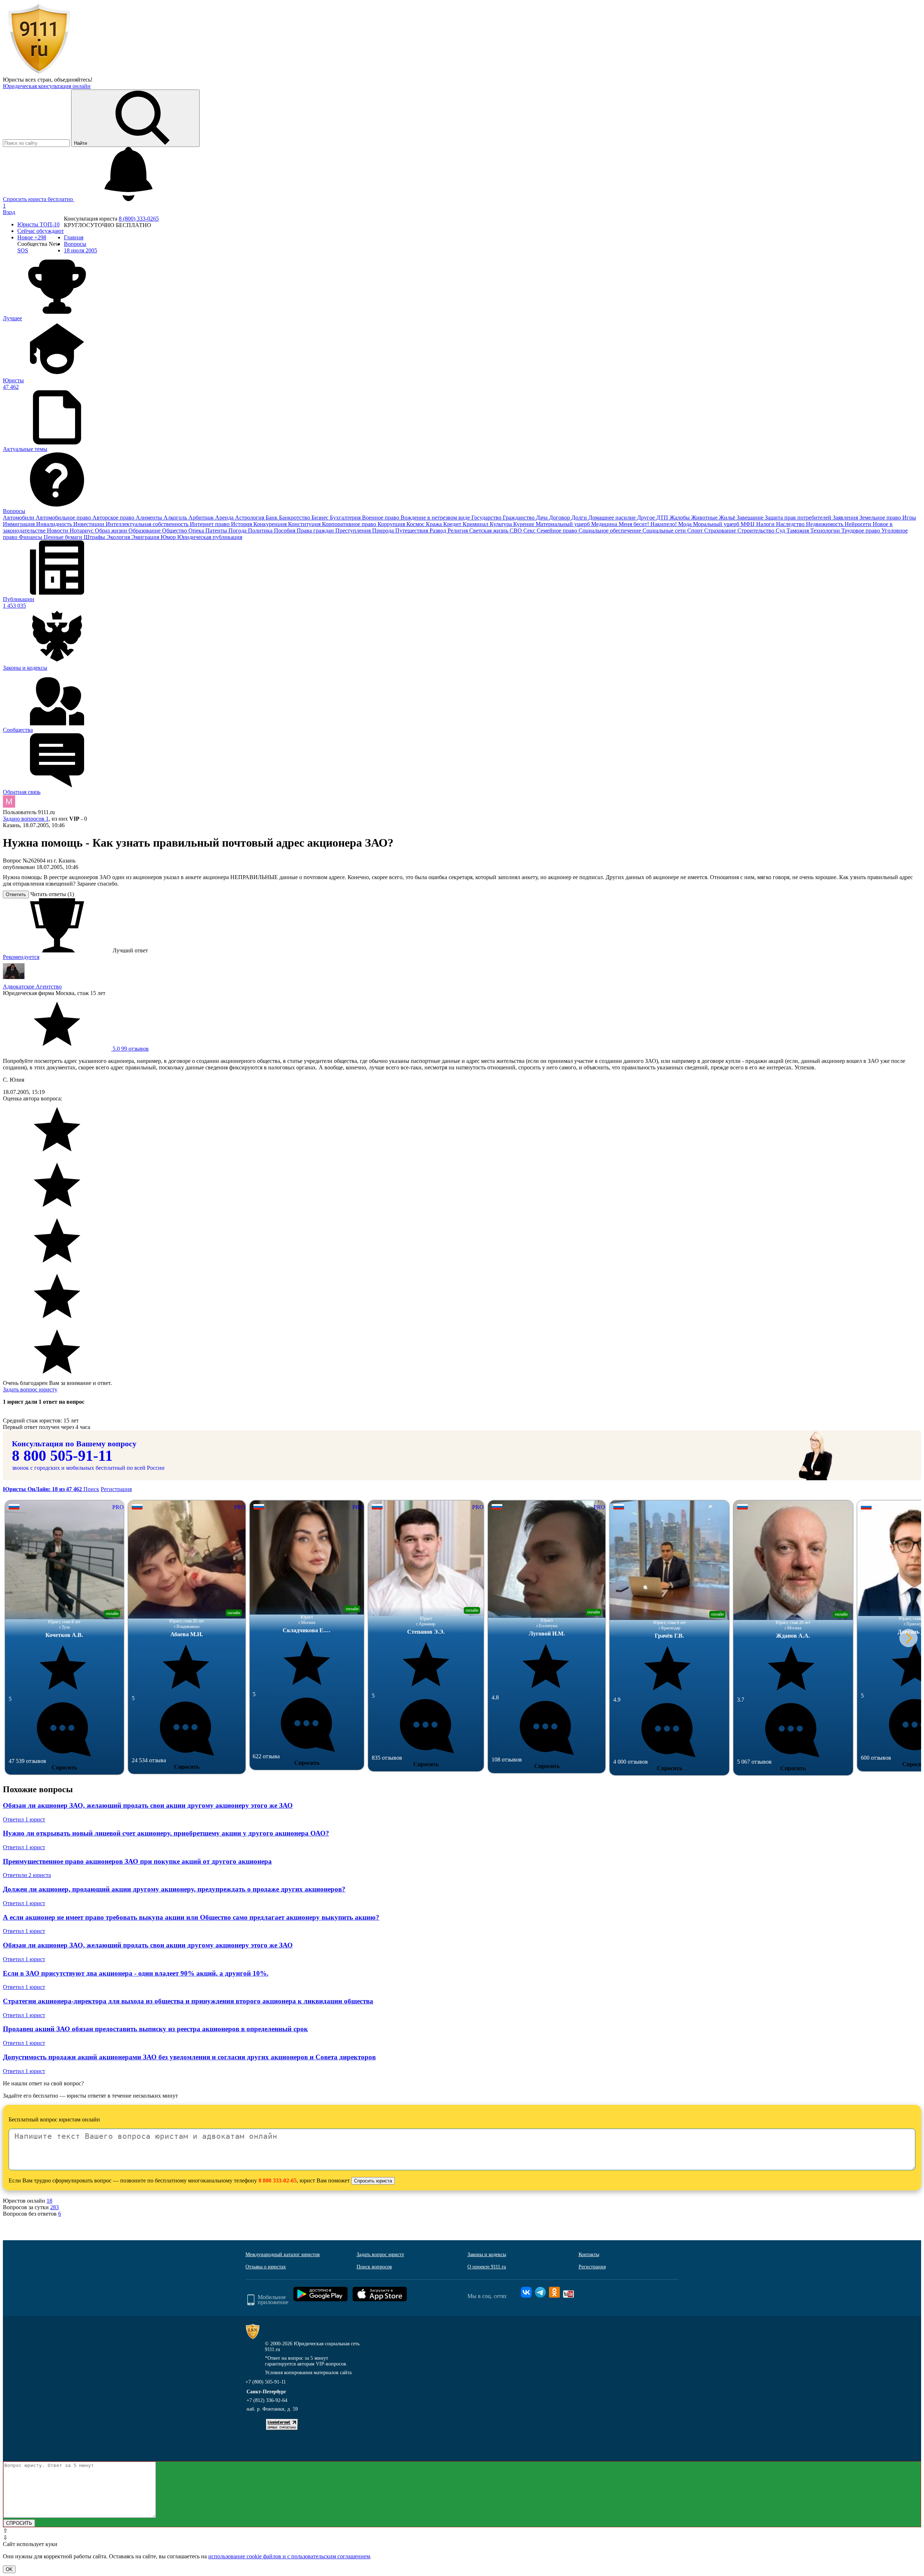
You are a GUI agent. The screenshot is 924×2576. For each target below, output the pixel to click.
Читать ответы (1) (52, 894)
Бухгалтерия (346, 518)
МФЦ (748, 524)
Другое (647, 518)
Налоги (766, 524)
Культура (502, 524)
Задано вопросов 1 (26, 819)
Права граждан (316, 531)
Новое (32, 237)
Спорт (696, 531)
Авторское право (114, 518)
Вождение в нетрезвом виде (436, 518)
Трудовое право (861, 531)
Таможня (798, 531)
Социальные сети (665, 531)
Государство (487, 518)
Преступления (354, 531)
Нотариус (82, 531)
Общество (175, 531)
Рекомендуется (21, 957)
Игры (909, 518)
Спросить (64, 1767)
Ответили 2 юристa (27, 1875)
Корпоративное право (350, 524)
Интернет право (210, 524)
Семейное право (558, 531)
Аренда (225, 518)
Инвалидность (55, 524)
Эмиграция (146, 537)
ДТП (663, 518)
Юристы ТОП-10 (38, 224)
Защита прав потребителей (799, 518)
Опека (197, 531)
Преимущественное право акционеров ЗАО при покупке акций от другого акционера (137, 1861)
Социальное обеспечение (611, 531)
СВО (517, 531)
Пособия (285, 531)
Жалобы (680, 518)
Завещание (751, 518)
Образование (145, 531)
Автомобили (19, 518)
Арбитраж (202, 518)
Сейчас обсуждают (41, 231)
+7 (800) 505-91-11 (266, 2382)
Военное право (381, 518)
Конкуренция (271, 524)
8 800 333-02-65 (278, 2180)
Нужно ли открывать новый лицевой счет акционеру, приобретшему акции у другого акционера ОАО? (166, 1833)
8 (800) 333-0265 (139, 219)
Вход (9, 212)
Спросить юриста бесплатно (39, 199)
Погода (238, 531)
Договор (560, 518)
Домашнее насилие (613, 518)
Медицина (605, 524)
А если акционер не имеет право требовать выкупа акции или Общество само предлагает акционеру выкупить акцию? (191, 1917)
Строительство (757, 531)
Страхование (721, 531)
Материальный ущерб (563, 524)
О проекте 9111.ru (487, 2267)
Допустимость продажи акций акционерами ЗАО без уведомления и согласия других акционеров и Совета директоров (189, 2057)
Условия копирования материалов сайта (308, 2373)
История (242, 524)
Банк (272, 518)
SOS (23, 250)
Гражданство (519, 518)
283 (55, 2207)
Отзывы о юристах (266, 2267)
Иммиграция (19, 524)
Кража (435, 524)
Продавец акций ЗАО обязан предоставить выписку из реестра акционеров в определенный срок (155, 2029)
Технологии (826, 531)
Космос (416, 524)
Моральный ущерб (717, 524)
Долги (580, 518)
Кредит (453, 524)
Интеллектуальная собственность (148, 524)
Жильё (728, 518)
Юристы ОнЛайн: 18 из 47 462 (43, 1489)
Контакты (589, 2254)
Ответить (16, 894)
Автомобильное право (64, 518)
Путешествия (412, 531)
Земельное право (881, 518)
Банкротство (295, 518)
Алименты (150, 518)
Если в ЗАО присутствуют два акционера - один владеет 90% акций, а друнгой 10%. (136, 1973)
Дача (542, 518)
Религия (458, 531)
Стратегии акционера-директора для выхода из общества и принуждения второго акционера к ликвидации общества (188, 2001)
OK (9, 2569)
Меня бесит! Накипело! (648, 524)
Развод (439, 531)
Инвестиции (90, 524)
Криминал (476, 524)
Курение (524, 524)
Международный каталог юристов (283, 2254)
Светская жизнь (489, 531)
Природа (384, 531)
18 (49, 2201)
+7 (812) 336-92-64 (267, 2400)
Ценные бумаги (64, 537)
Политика (261, 531)
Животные (705, 518)
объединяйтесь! (73, 80)
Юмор (169, 537)
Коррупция (392, 524)
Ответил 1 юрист (24, 1819)
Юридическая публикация (210, 537)
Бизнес (321, 518)
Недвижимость (825, 524)
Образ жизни (112, 531)
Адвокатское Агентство (32, 987)
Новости (58, 531)
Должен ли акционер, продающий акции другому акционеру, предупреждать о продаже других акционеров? (174, 1889)
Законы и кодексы (487, 2254)
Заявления (846, 518)
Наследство (791, 524)
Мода (686, 524)
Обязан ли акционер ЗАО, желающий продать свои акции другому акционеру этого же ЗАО (148, 1805)
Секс (530, 531)
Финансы (31, 537)
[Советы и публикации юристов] (39, 73)
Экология (119, 537)
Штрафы (95, 537)
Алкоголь (176, 518)
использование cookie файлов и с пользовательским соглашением (289, 2556)
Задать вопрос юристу (30, 1389)
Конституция (305, 524)
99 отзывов (130, 1049)
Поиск (91, 1489)
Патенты (217, 531)
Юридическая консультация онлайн (47, 86)
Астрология (250, 518)
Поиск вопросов (374, 2267)
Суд (781, 531)
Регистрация (116, 1489)
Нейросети (859, 524)
